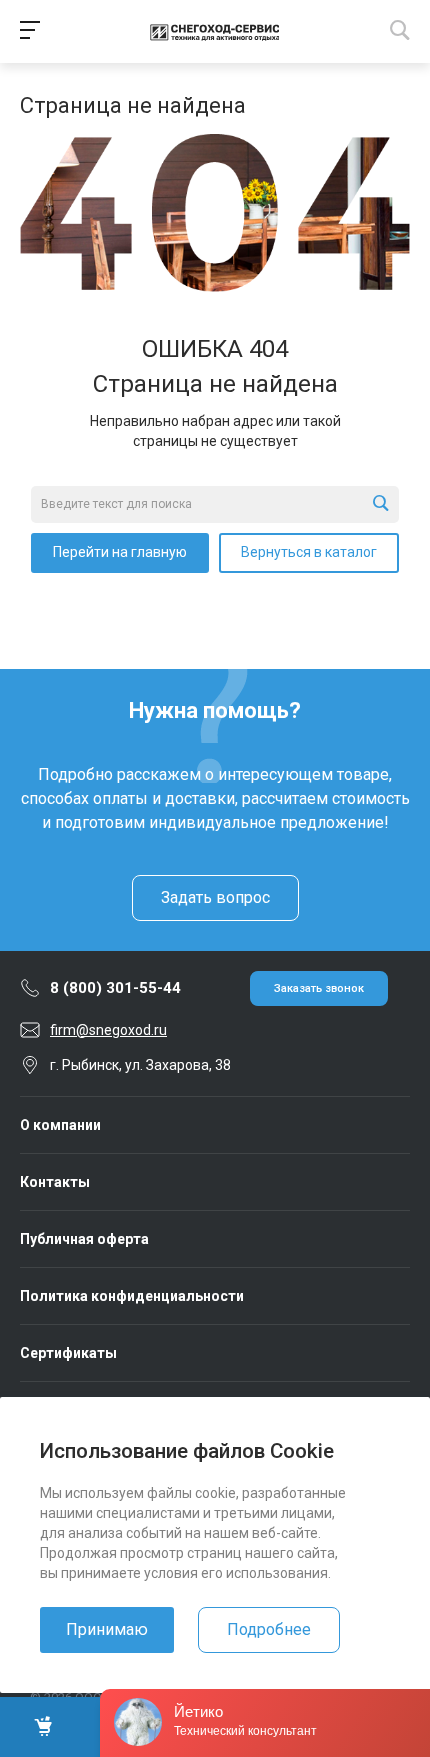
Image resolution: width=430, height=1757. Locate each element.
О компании (60, 1125)
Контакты (55, 1182)
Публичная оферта (84, 1239)
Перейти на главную (120, 552)
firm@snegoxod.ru (108, 1030)
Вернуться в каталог (309, 552)
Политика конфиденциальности (132, 1296)
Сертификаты (68, 1353)
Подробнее (269, 1629)
